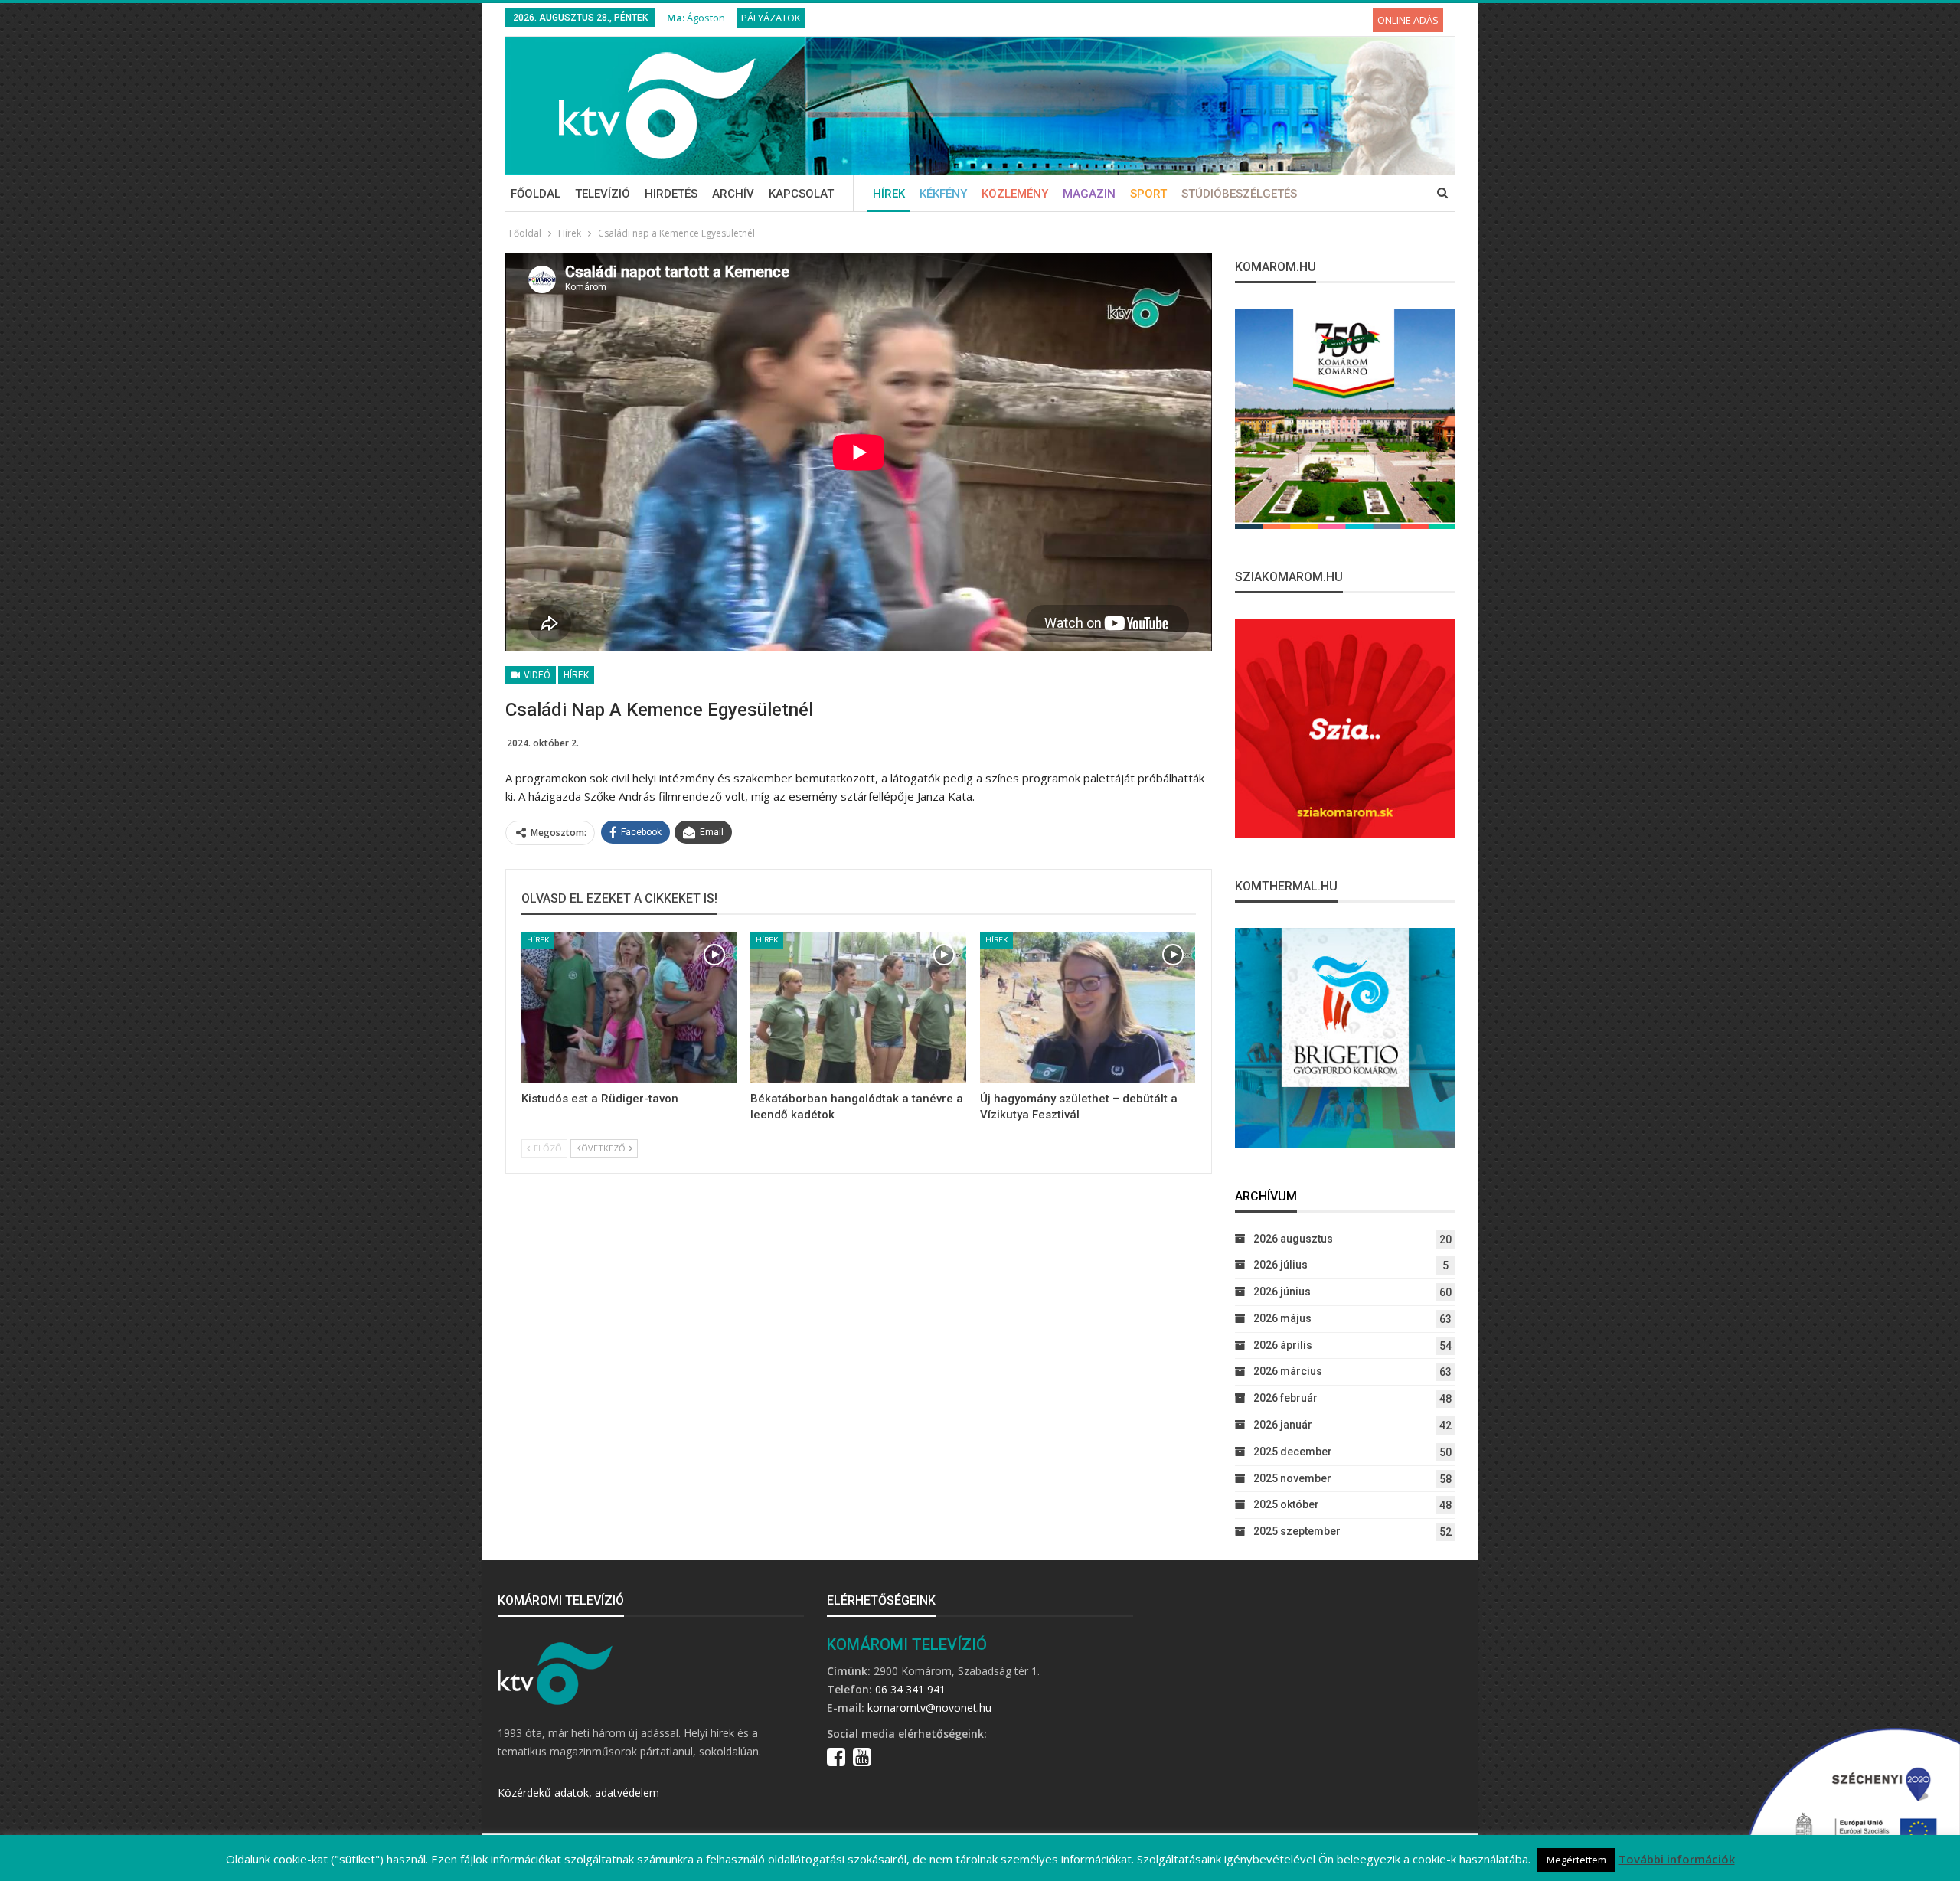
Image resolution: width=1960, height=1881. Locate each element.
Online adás (1408, 20)
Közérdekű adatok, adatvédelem (578, 1793)
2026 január (1283, 1425)
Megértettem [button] (1576, 1860)
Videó (536, 675)
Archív (733, 194)
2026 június (1282, 1292)
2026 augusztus (1293, 1239)
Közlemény (1015, 194)
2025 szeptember (1297, 1531)
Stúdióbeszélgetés (1239, 194)
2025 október (1286, 1504)
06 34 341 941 (910, 1689)
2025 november (1292, 1478)
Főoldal (536, 194)
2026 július (1281, 1265)
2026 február (1285, 1398)
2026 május (1282, 1318)
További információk (1677, 1859)
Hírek (889, 194)
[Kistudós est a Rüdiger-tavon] (629, 1008)
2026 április (1283, 1345)
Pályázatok (771, 18)
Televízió (603, 194)
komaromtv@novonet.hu (929, 1708)
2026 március (1288, 1371)
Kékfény (943, 194)
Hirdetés (671, 194)
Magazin (1089, 194)
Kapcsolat (801, 194)
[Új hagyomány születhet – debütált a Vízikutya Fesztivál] (1088, 1008)
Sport (1148, 194)
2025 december (1293, 1452)
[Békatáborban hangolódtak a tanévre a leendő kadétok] (858, 1008)
